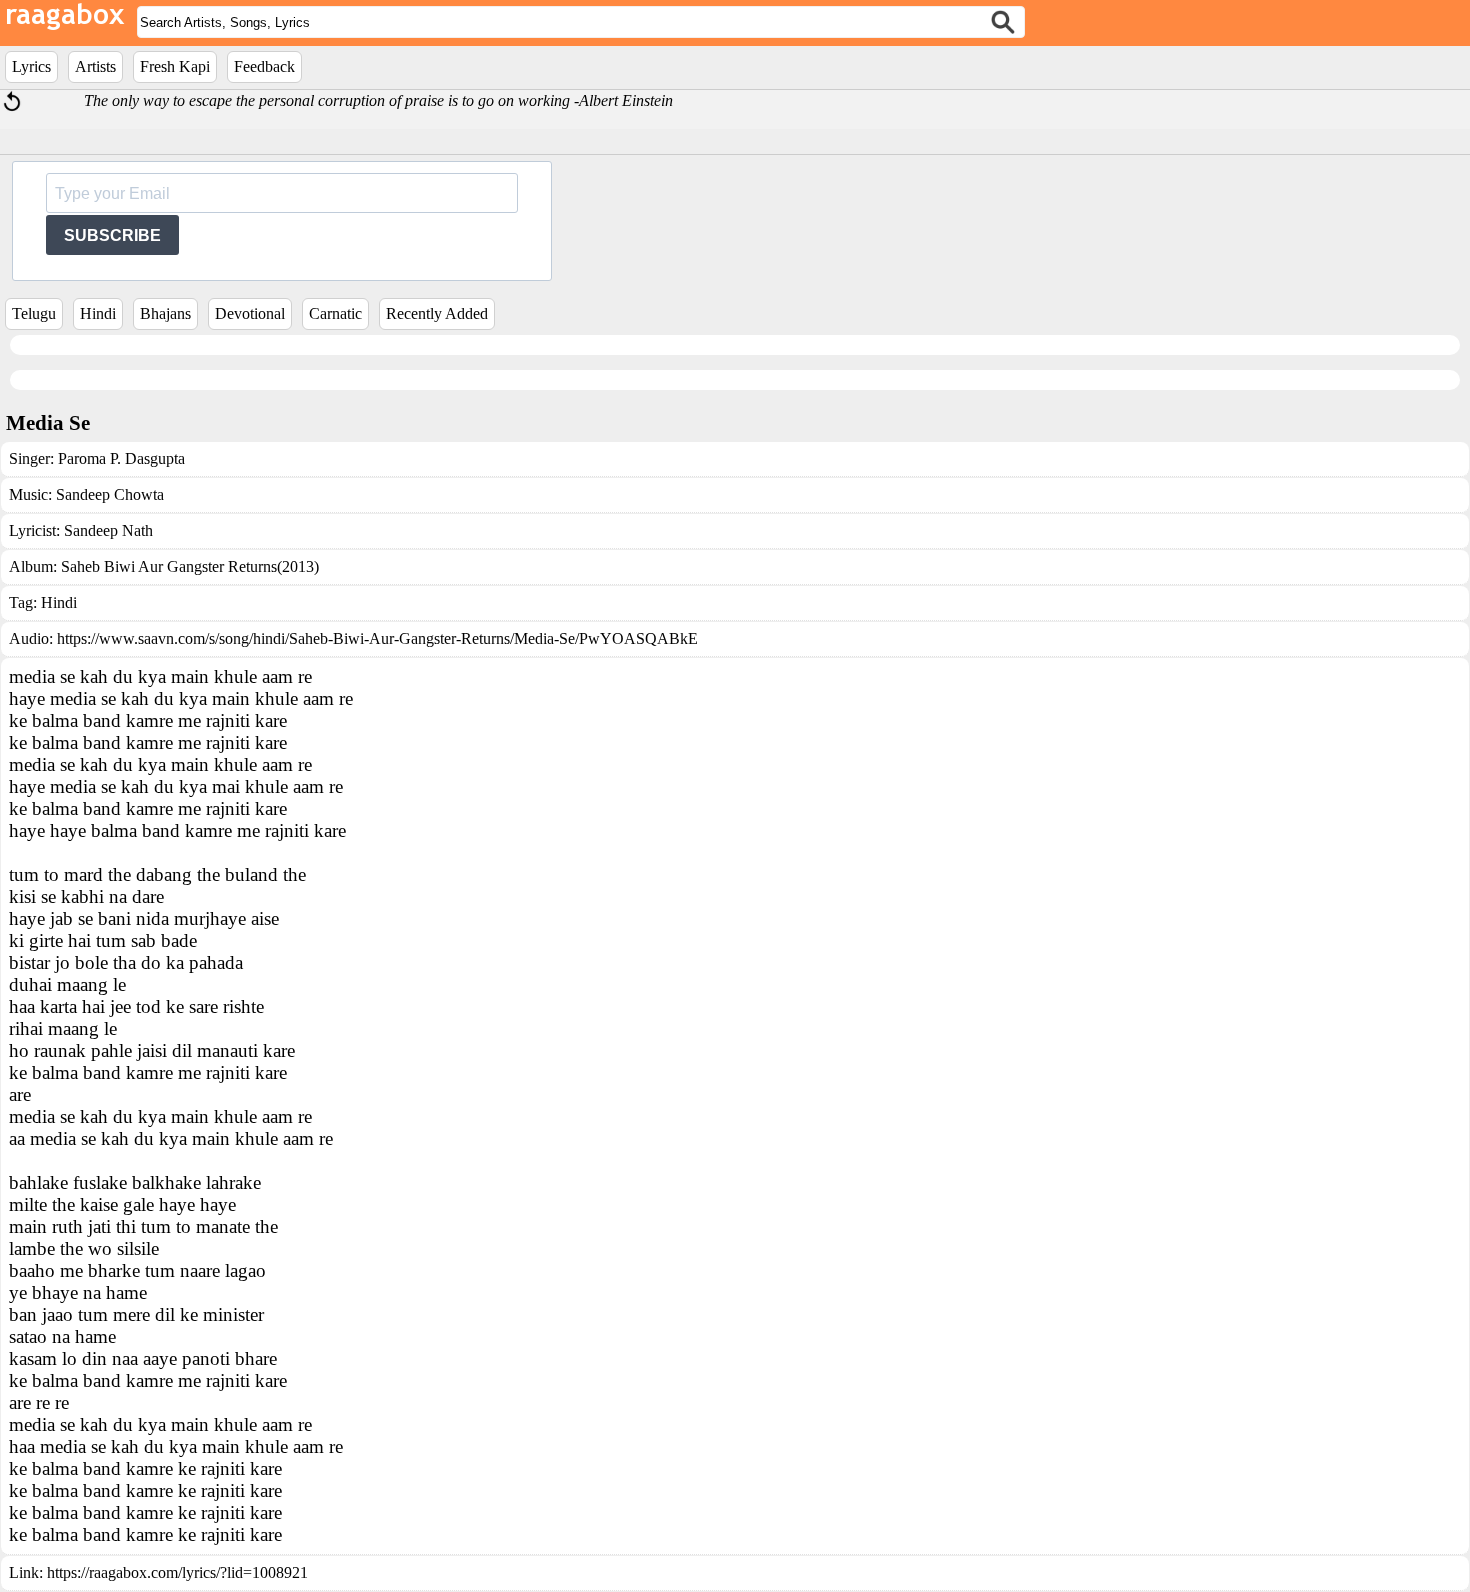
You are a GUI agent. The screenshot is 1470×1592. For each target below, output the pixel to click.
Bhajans (165, 313)
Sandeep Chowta (110, 494)
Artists (95, 66)
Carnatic (335, 313)
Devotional (250, 313)
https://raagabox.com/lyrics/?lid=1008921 (177, 1572)
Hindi (98, 313)
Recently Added (437, 313)
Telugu (34, 313)
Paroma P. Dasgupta (121, 458)
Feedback (264, 66)
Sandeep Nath (108, 530)
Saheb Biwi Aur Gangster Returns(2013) (190, 566)
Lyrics (31, 66)
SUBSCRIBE (112, 235)
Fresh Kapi (175, 66)
